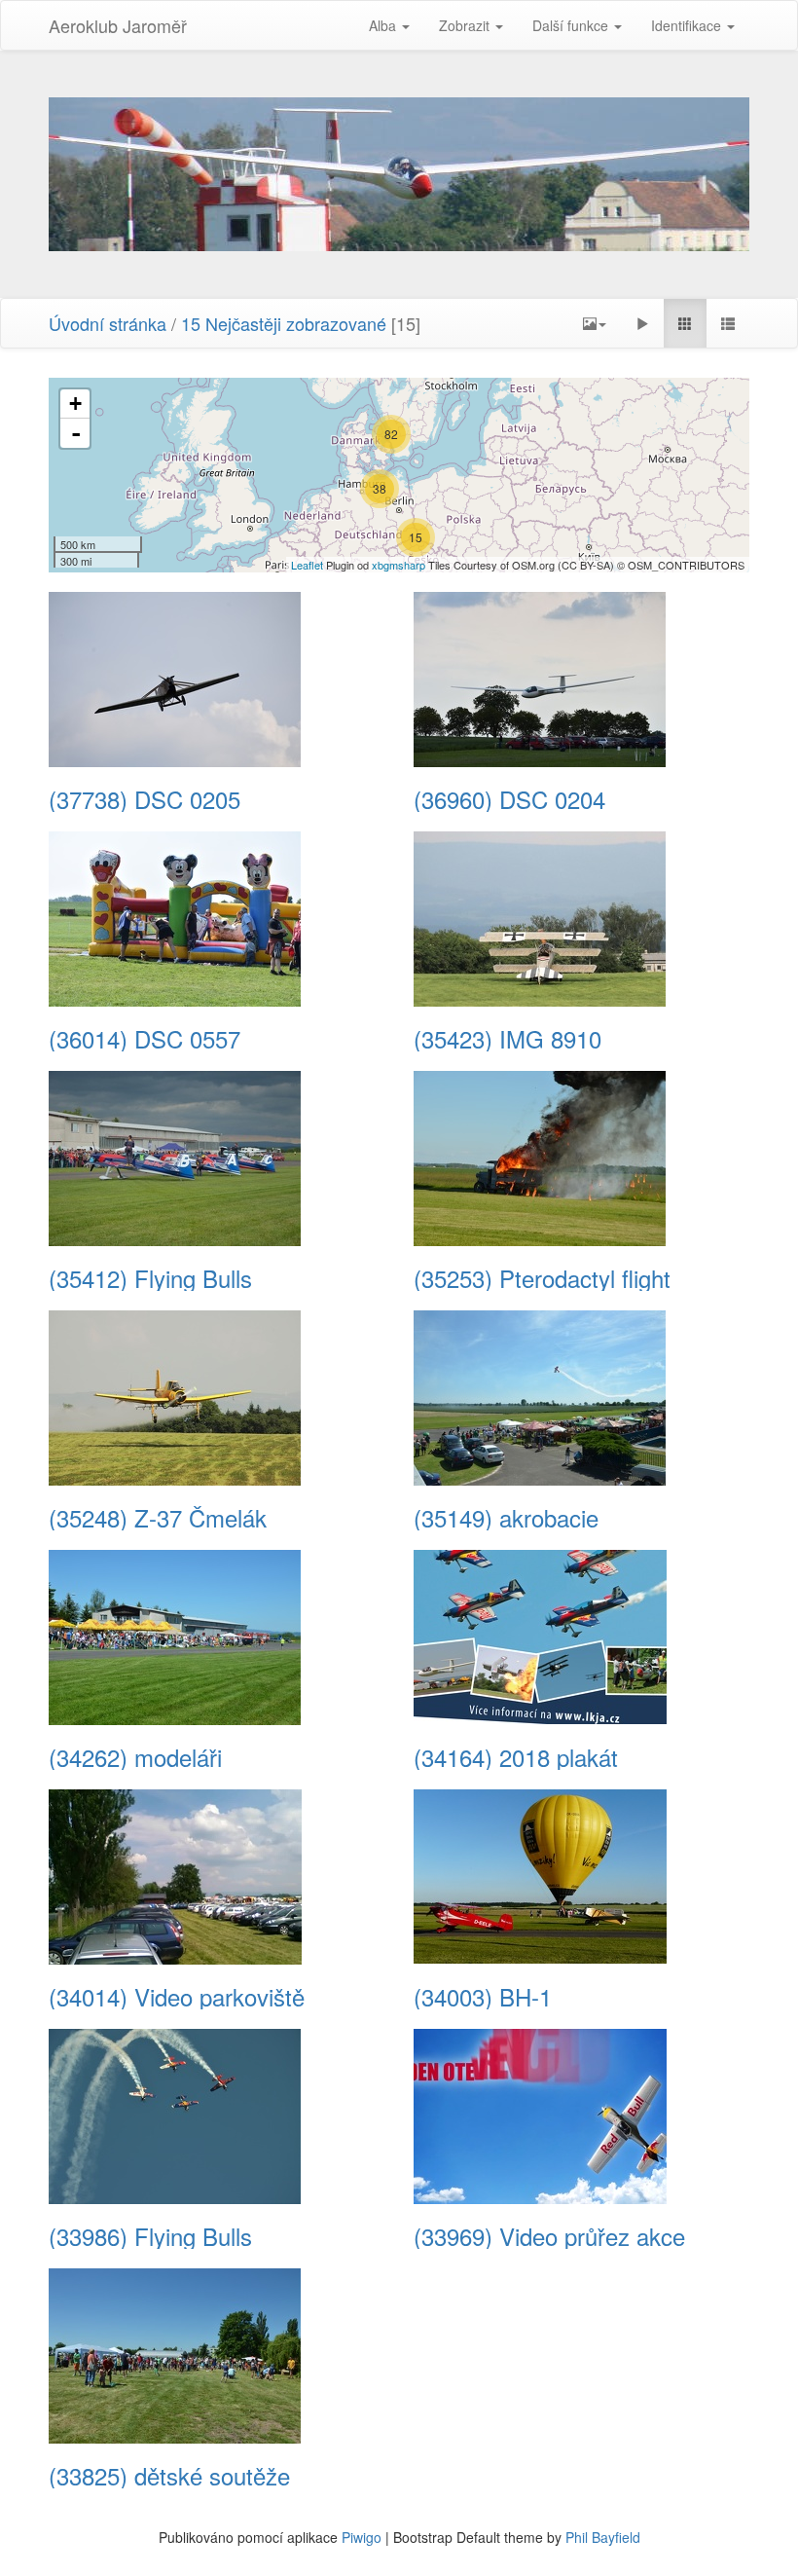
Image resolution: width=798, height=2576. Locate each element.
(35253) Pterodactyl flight (542, 1278)
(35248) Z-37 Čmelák (158, 1518)
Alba (384, 25)
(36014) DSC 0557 (145, 1039)
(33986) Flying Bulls (150, 2236)
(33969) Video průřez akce (549, 2236)
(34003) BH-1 (483, 1997)
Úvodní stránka (108, 323)
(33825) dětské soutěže (169, 2476)
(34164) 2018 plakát (516, 1757)
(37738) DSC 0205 (145, 799)
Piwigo (362, 2537)
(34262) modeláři (135, 1757)
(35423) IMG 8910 (508, 1039)
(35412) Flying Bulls (150, 1278)
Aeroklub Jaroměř (118, 25)
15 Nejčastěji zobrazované (284, 323)
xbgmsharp (399, 565)
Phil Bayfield (603, 2537)
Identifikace (688, 25)
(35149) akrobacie (506, 1518)
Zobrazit (466, 25)
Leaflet (307, 565)
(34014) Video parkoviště (177, 1997)
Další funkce (572, 25)
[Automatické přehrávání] (642, 323)
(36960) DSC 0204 (509, 799)
